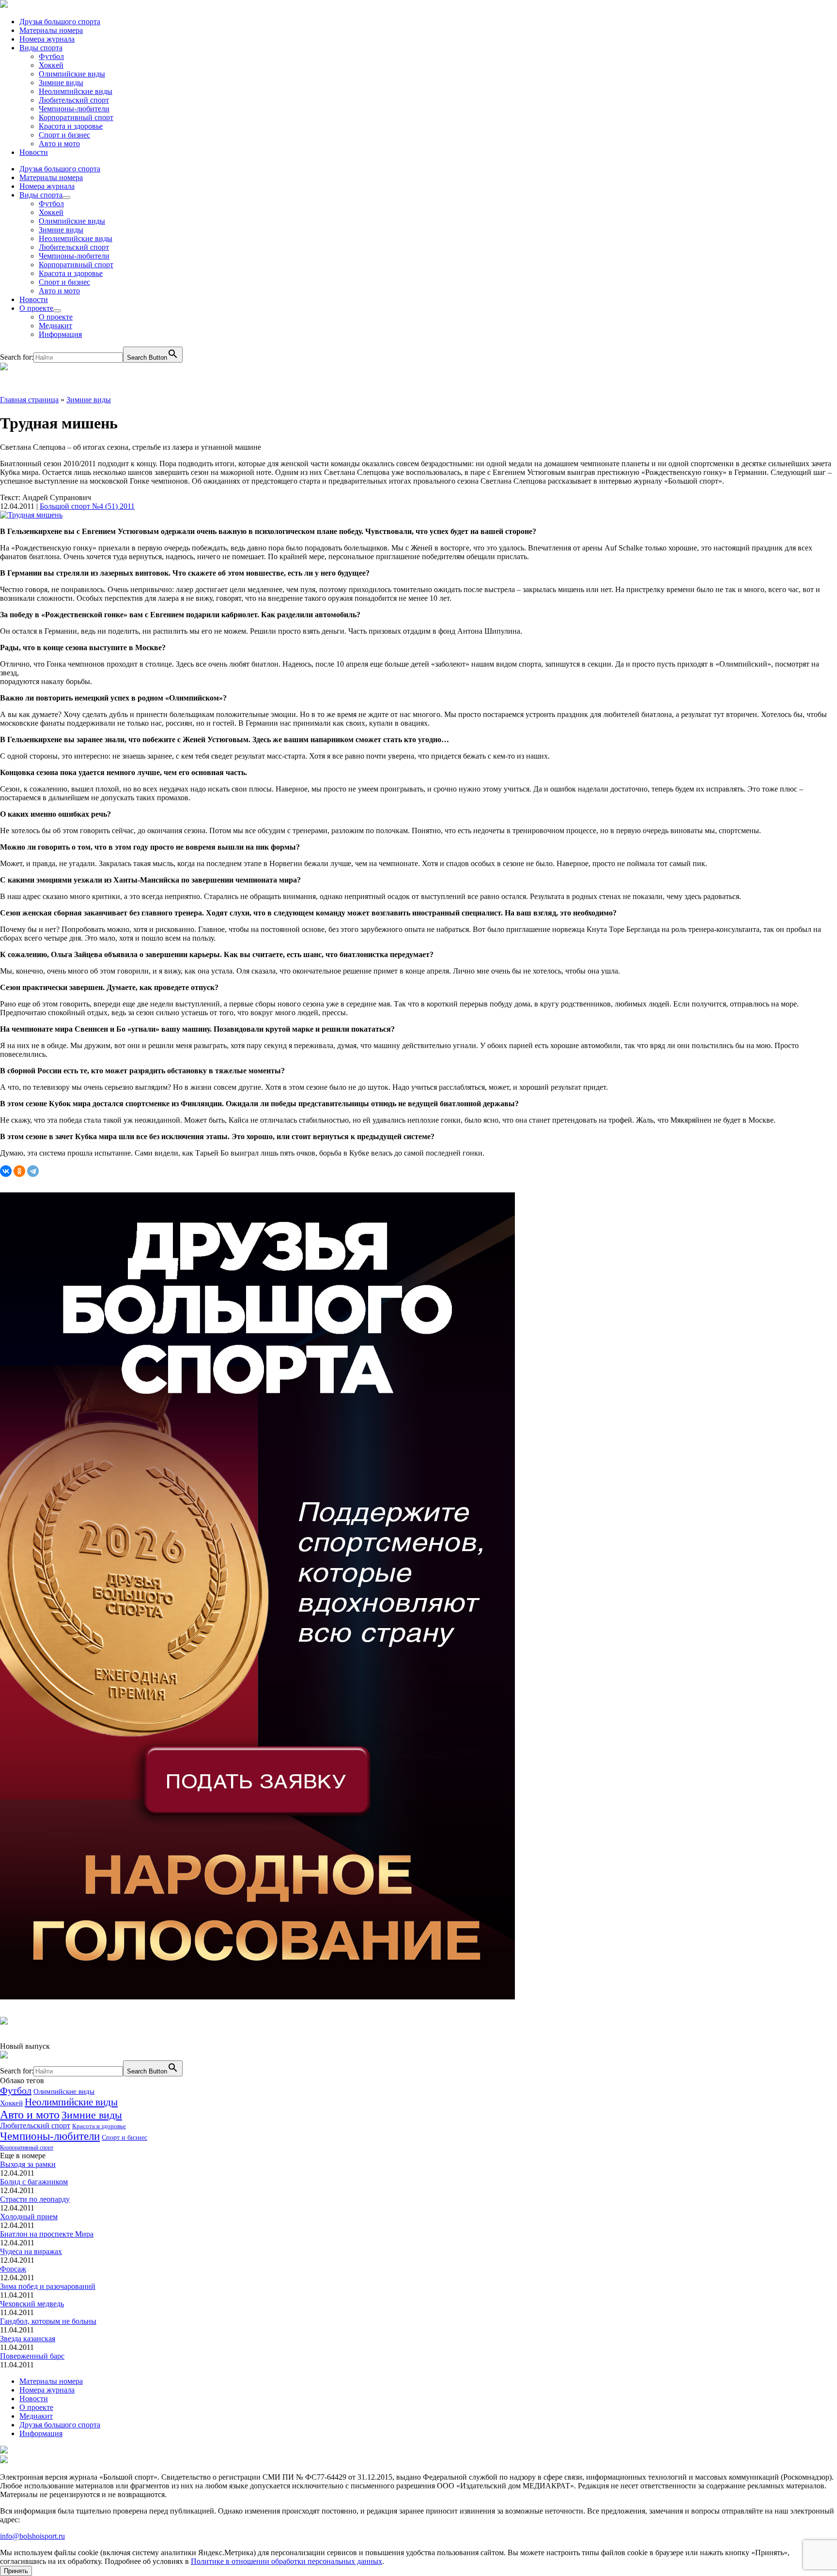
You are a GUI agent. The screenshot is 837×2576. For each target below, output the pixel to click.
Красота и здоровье (71, 126)
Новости (34, 152)
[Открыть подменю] (66, 198)
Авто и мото (59, 144)
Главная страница (29, 400)
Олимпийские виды (72, 74)
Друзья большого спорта (60, 22)
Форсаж (13, 2269)
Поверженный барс (32, 2356)
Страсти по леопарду (35, 2199)
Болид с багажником (34, 2182)
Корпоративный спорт (76, 117)
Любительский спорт (74, 100)
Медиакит (55, 326)
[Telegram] (33, 1171)
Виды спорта (41, 48)
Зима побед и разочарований (48, 2286)
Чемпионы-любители (74, 109)
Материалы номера (51, 30)
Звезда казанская (28, 2339)
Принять (16, 2571)
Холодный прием (29, 2217)
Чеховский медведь (32, 2304)
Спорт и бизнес (64, 135)
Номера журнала (47, 39)
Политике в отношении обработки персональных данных (287, 2561)
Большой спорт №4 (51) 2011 (87, 506)
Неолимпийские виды (76, 91)
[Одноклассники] (19, 1171)
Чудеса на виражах (31, 2251)
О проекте (36, 308)
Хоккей (51, 65)
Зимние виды (61, 83)
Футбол (51, 56)
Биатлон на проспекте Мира (47, 2234)
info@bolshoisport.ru (32, 2536)
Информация (60, 334)
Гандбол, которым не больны (48, 2321)
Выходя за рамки (28, 2164)
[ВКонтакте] (6, 1171)
